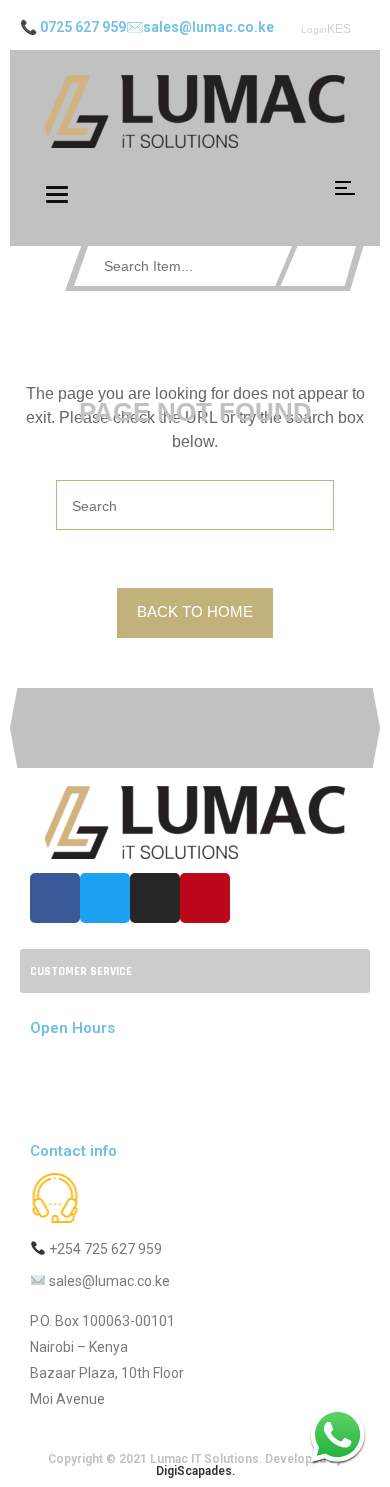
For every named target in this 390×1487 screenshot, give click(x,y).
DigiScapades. (195, 1471)
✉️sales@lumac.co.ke (200, 27)
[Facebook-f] (55, 898)
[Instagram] (155, 898)
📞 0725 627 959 (73, 27)
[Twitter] (105, 898)
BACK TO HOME (195, 611)
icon (345, 188)
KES (339, 29)
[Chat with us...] (337, 1434)
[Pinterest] (205, 898)
